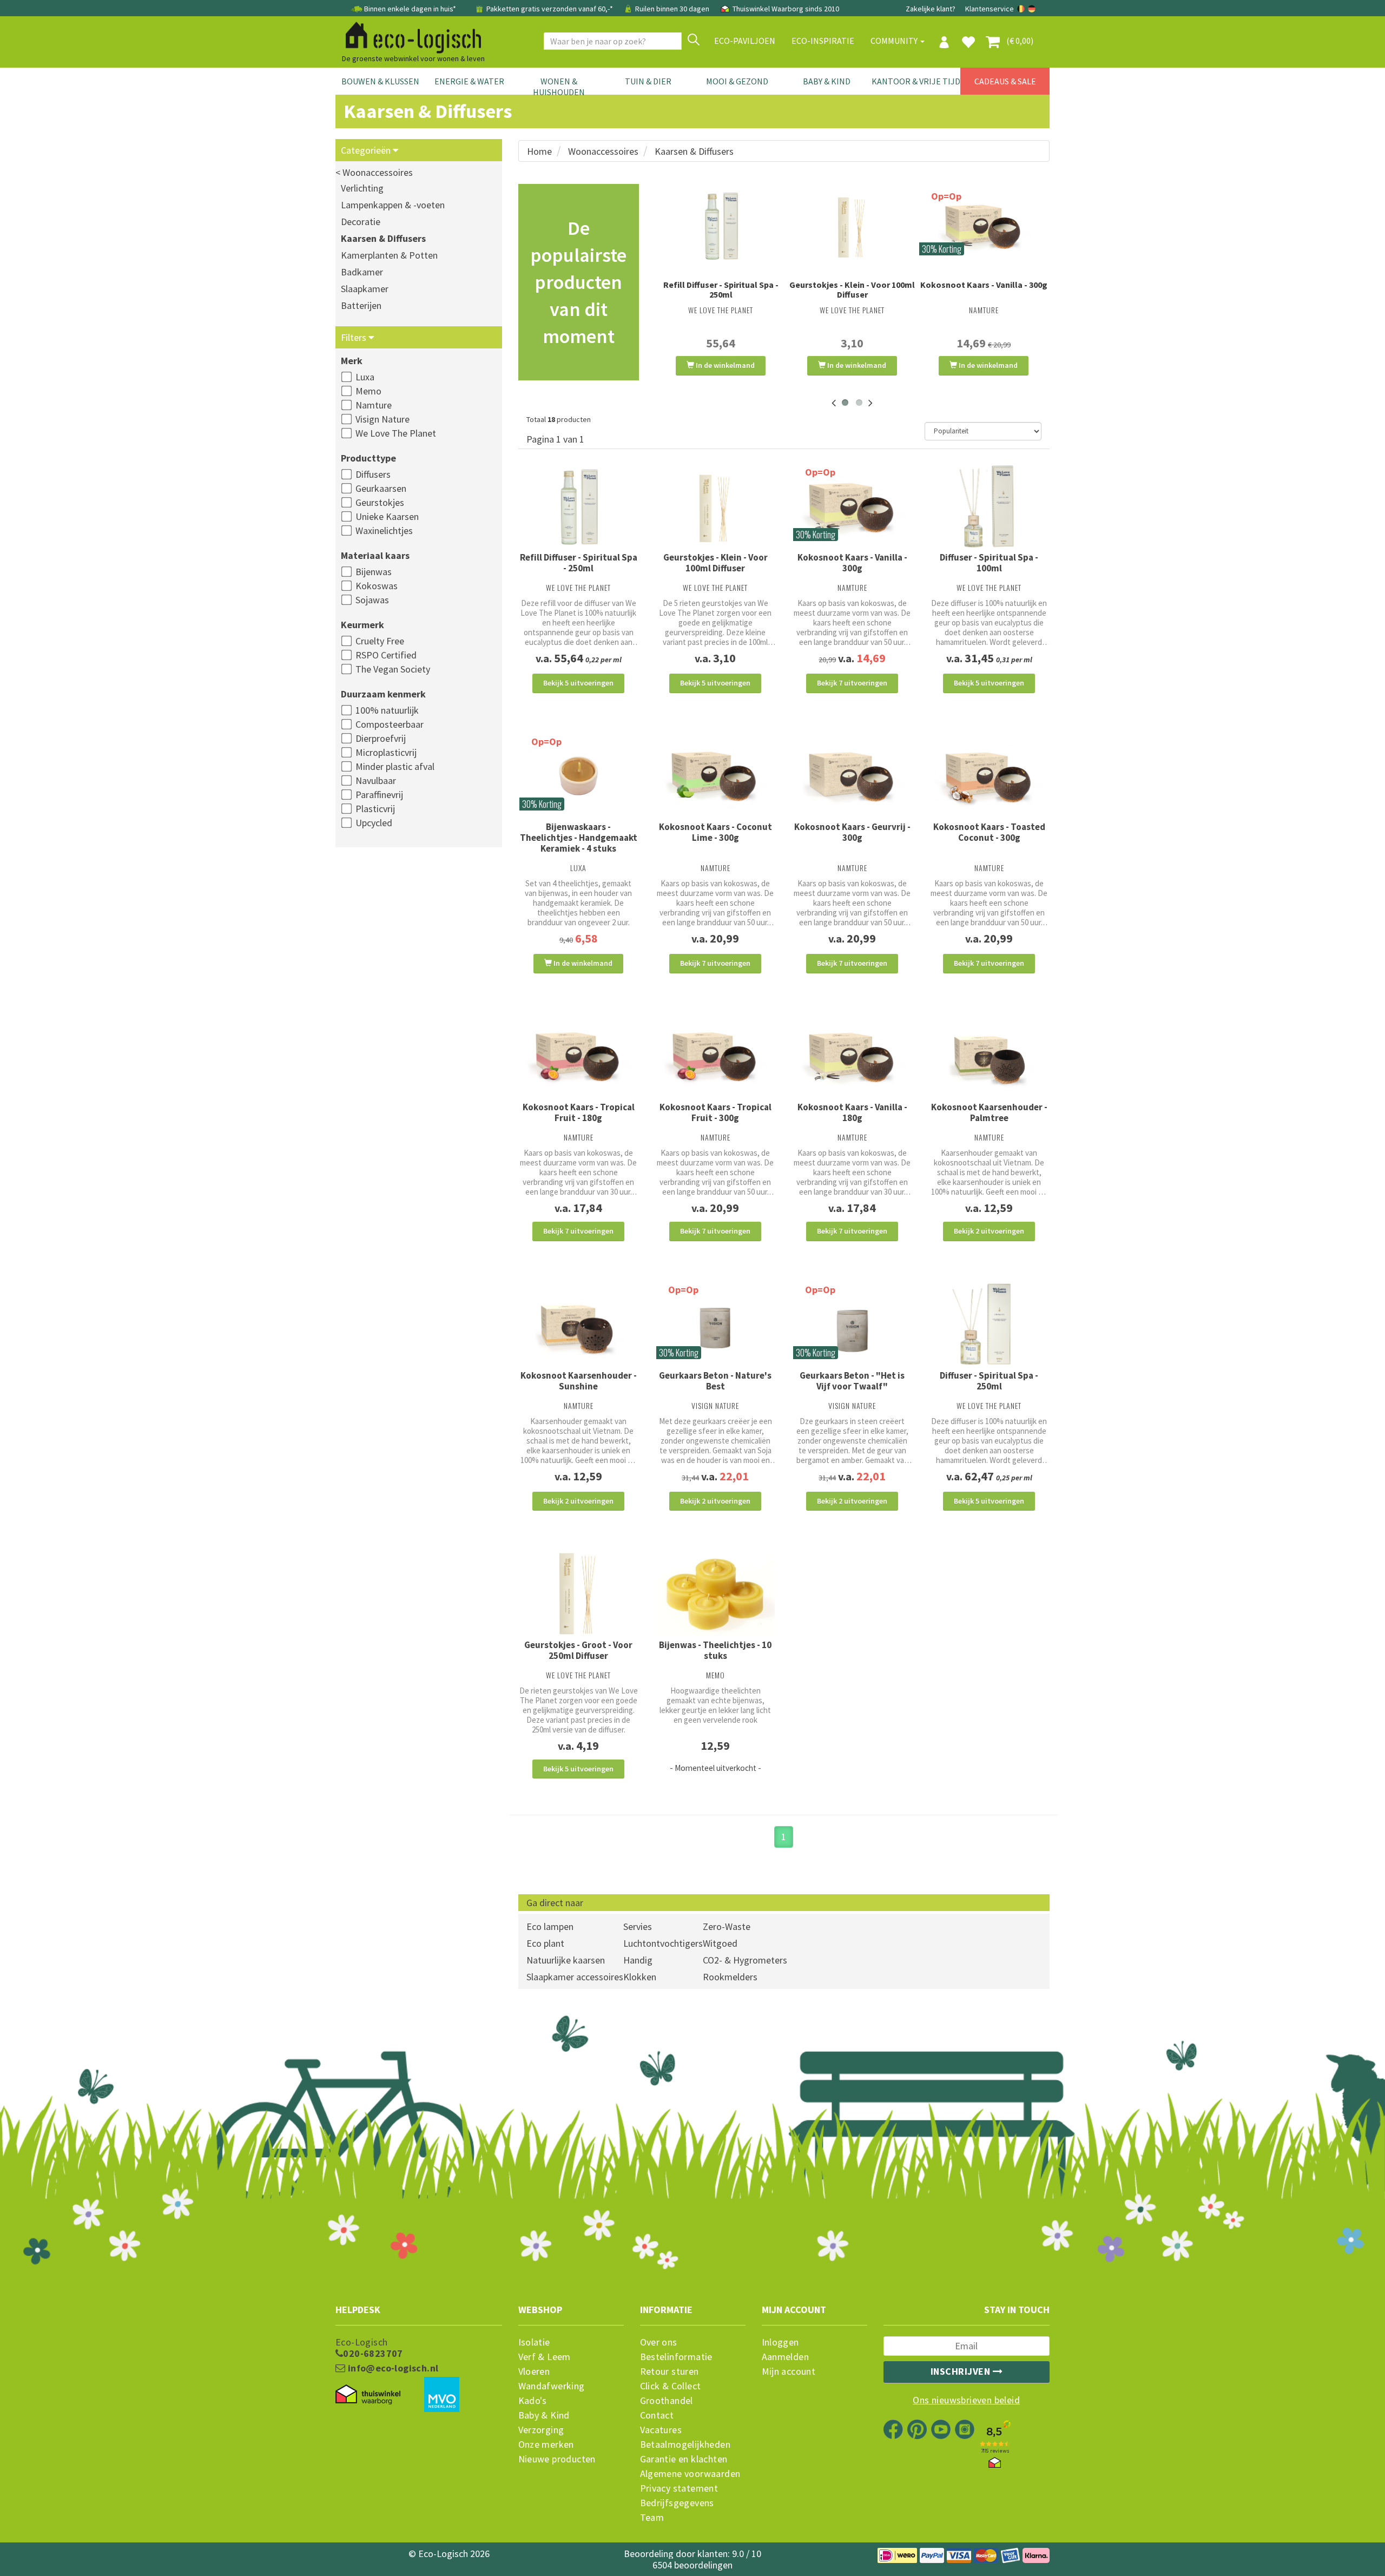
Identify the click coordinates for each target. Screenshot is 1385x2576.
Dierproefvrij (381, 738)
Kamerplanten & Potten (389, 255)
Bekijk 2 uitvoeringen (989, 1231)
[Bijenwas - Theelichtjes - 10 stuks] (715, 1594)
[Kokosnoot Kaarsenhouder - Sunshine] (579, 1324)
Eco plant (545, 1943)
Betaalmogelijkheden (685, 2445)
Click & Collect (671, 2386)
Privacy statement (679, 2488)
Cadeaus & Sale (1005, 81)
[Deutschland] (1032, 9)
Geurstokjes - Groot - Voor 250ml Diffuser (578, 1650)
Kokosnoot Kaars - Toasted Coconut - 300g (989, 832)
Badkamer (362, 272)
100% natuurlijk (387, 710)
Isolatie (534, 2342)
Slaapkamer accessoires (575, 1977)
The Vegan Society (393, 669)
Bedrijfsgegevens (677, 2503)
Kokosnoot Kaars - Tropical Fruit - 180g (579, 1112)
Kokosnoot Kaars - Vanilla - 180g (852, 1112)
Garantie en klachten (684, 2459)
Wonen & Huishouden (559, 87)
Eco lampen (550, 1926)
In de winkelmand (724, 365)
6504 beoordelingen (692, 2565)
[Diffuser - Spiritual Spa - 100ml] (989, 507)
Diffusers (373, 474)
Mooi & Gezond (737, 81)
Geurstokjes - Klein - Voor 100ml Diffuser (852, 289)
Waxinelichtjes (384, 531)
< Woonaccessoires (374, 172)
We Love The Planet (396, 433)
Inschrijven (962, 2371)
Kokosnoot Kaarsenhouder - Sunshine (579, 1381)
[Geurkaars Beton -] (852, 1324)
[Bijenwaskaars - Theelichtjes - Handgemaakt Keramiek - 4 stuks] (579, 776)
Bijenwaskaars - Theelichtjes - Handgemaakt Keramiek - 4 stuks (579, 838)
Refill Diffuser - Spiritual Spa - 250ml (721, 289)
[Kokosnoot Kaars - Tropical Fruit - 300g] (715, 1056)
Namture (374, 405)
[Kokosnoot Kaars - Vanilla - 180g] (852, 1056)
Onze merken (546, 2445)
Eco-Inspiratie (823, 41)
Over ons (659, 2342)
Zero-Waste (727, 1926)
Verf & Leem (545, 2357)
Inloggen (780, 2342)
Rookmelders (730, 1977)
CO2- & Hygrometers (745, 1960)
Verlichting (362, 188)
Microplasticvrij (386, 752)
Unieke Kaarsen (387, 516)
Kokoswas (377, 586)
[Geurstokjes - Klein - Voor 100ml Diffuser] (852, 226)
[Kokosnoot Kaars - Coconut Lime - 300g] (715, 776)
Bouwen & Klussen (380, 81)
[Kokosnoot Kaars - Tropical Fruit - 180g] (579, 1056)
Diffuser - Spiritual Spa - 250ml (989, 1381)
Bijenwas (374, 572)
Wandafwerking (552, 2386)
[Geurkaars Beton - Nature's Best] (715, 1324)
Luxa (365, 377)
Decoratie (361, 222)
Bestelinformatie (676, 2357)
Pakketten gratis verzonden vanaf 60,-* (550, 9)
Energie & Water (469, 81)
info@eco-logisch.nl (392, 2368)
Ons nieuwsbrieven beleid (966, 2400)
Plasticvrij (375, 809)
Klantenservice (990, 9)
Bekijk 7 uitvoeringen (852, 683)
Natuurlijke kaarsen (566, 1960)
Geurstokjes (380, 502)
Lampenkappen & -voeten (393, 205)
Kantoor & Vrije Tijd (916, 81)
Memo (368, 391)
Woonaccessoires (603, 151)
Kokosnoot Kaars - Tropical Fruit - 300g (715, 1112)
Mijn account (789, 2371)
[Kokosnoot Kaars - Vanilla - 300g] (984, 226)
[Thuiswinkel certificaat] (368, 2395)
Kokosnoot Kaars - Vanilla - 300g (984, 285)
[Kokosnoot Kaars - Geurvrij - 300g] (852, 776)
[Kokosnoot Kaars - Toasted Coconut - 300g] (989, 776)
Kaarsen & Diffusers (383, 238)
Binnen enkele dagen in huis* (410, 9)
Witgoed (720, 1943)
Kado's (533, 2401)
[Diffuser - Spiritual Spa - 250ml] (989, 1324)
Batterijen (361, 305)
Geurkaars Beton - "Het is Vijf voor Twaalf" (852, 1381)
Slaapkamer (365, 289)
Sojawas (372, 600)
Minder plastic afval (395, 766)
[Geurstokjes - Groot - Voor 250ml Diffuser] (579, 1594)
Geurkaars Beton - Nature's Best (715, 1381)
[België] (1022, 9)
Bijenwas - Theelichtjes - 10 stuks (715, 1650)
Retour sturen (670, 2371)
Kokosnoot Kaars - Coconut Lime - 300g (715, 832)
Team (652, 2518)
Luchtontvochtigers (663, 1943)
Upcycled (374, 823)
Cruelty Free (380, 641)
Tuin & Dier (648, 81)
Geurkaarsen (381, 488)
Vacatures (661, 2430)
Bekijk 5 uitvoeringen (578, 683)
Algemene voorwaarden (690, 2474)
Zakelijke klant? (931, 9)
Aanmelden (786, 2357)
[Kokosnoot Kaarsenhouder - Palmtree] (989, 1056)
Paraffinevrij (379, 795)
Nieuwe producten (557, 2459)
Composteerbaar (390, 724)
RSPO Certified (386, 655)
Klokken (640, 1977)
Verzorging (541, 2430)
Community (895, 41)
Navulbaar (376, 780)
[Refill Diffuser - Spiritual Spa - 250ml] (721, 226)
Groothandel (667, 2401)
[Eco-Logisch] (409, 36)
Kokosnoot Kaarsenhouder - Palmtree (989, 1112)
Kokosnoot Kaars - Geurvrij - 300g (852, 832)
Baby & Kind (827, 81)
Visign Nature (382, 419)
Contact (657, 2415)
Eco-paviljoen (745, 41)
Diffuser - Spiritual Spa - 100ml (989, 563)
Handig (638, 1960)
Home (539, 151)
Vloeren (534, 2371)
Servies (638, 1926)
